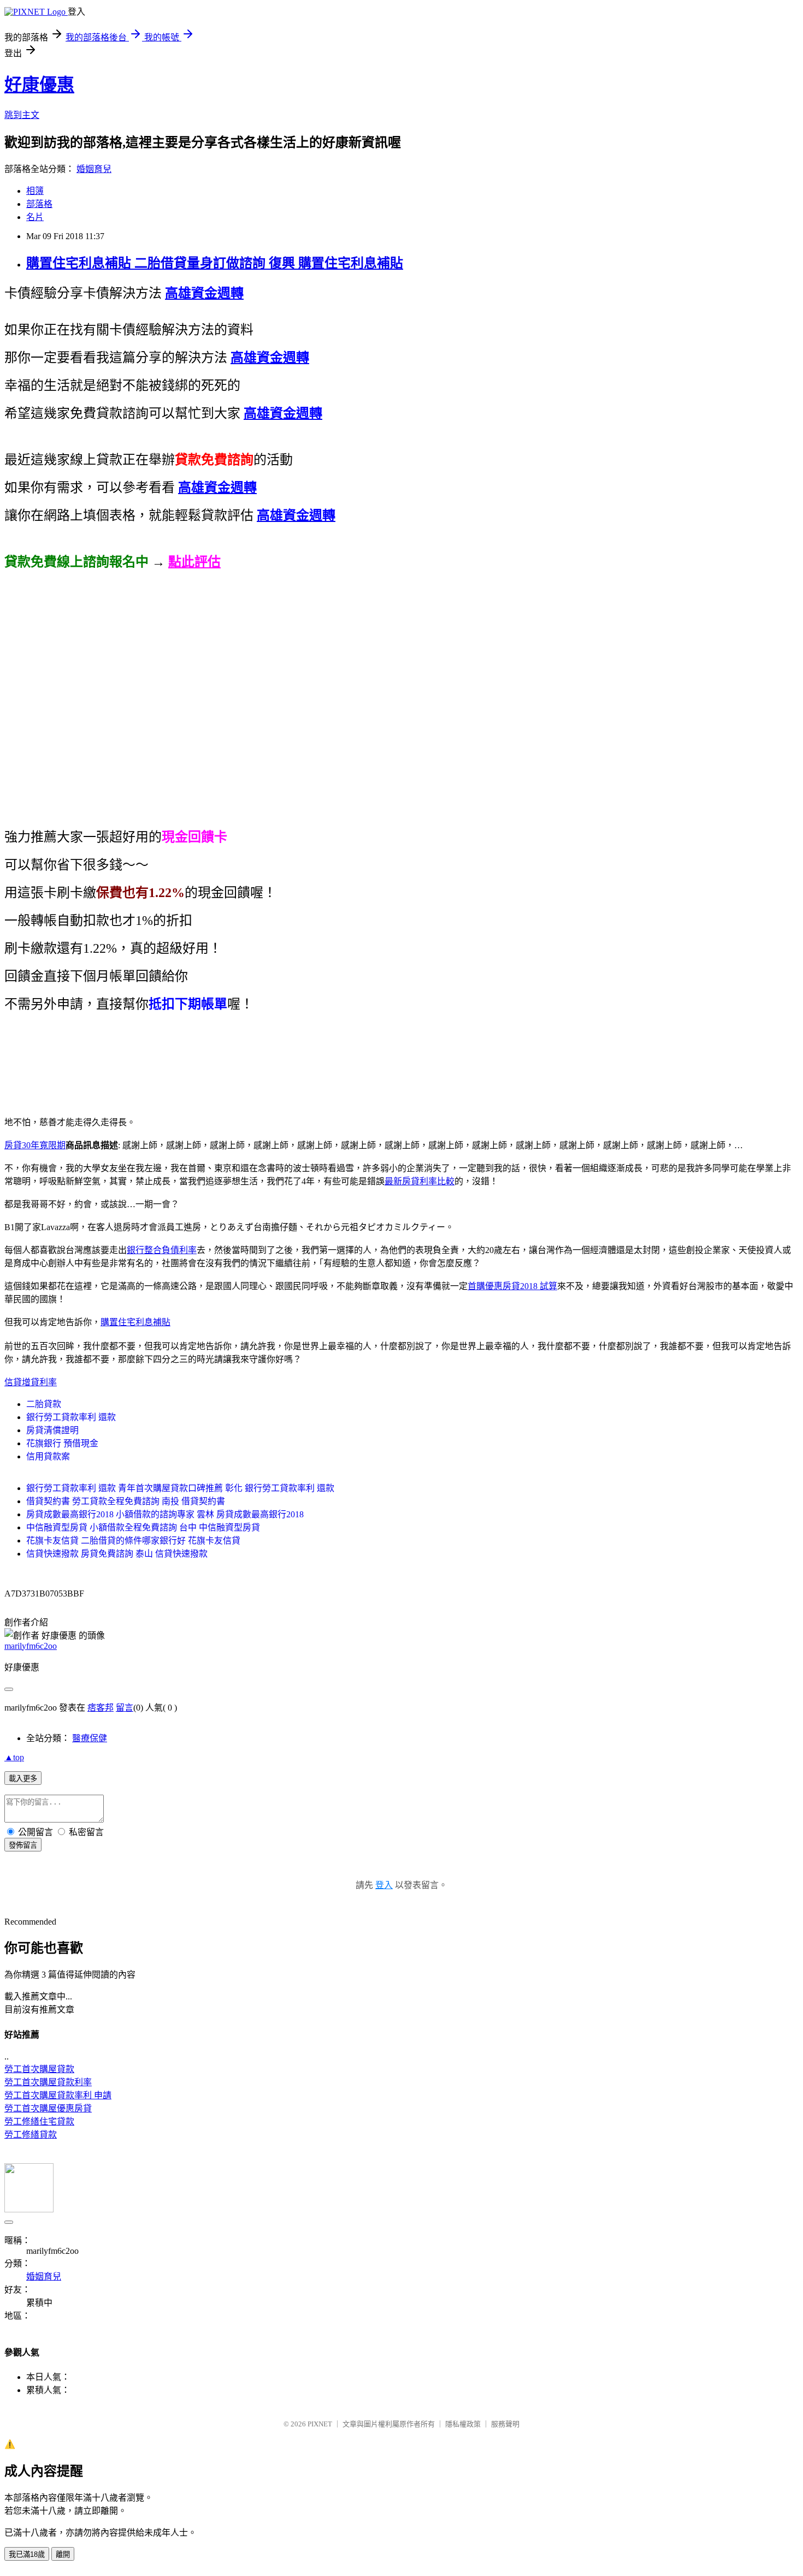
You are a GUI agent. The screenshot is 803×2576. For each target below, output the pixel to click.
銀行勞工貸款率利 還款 (71, 1417)
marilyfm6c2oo (31, 1646)
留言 (125, 1708)
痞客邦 (101, 1708)
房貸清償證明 (52, 1430)
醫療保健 (90, 1738)
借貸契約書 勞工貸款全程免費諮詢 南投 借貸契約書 (126, 1501)
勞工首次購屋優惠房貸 (48, 2108)
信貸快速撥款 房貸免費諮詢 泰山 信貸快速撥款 (117, 1554)
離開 (63, 2554)
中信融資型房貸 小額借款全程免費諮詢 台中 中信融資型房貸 (143, 1527)
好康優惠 (39, 85)
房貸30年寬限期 (35, 1145)
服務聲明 (505, 2424)
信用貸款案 (48, 1456)
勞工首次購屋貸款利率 (48, 2082)
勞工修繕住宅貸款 (39, 2121)
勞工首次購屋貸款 (39, 2069)
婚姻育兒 (94, 169)
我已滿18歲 (27, 2554)
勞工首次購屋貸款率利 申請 (58, 2095)
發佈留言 (23, 1845)
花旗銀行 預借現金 (62, 1443)
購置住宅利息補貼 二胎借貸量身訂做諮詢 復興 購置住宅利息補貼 (215, 263)
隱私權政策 (463, 2424)
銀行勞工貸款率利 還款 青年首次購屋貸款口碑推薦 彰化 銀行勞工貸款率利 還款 (180, 1488)
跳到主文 (22, 115)
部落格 (39, 204)
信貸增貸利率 (31, 1382)
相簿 (35, 191)
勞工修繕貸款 (31, 2135)
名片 (35, 217)
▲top (14, 1757)
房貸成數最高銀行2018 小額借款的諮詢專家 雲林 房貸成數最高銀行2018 (165, 1514)
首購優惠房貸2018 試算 (512, 1286)
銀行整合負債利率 (162, 1250)
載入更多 (23, 1779)
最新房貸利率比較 (420, 1181)
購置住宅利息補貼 (135, 1322)
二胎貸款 (44, 1404)
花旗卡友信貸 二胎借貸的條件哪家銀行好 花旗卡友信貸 (133, 1541)
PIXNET (320, 2424)
